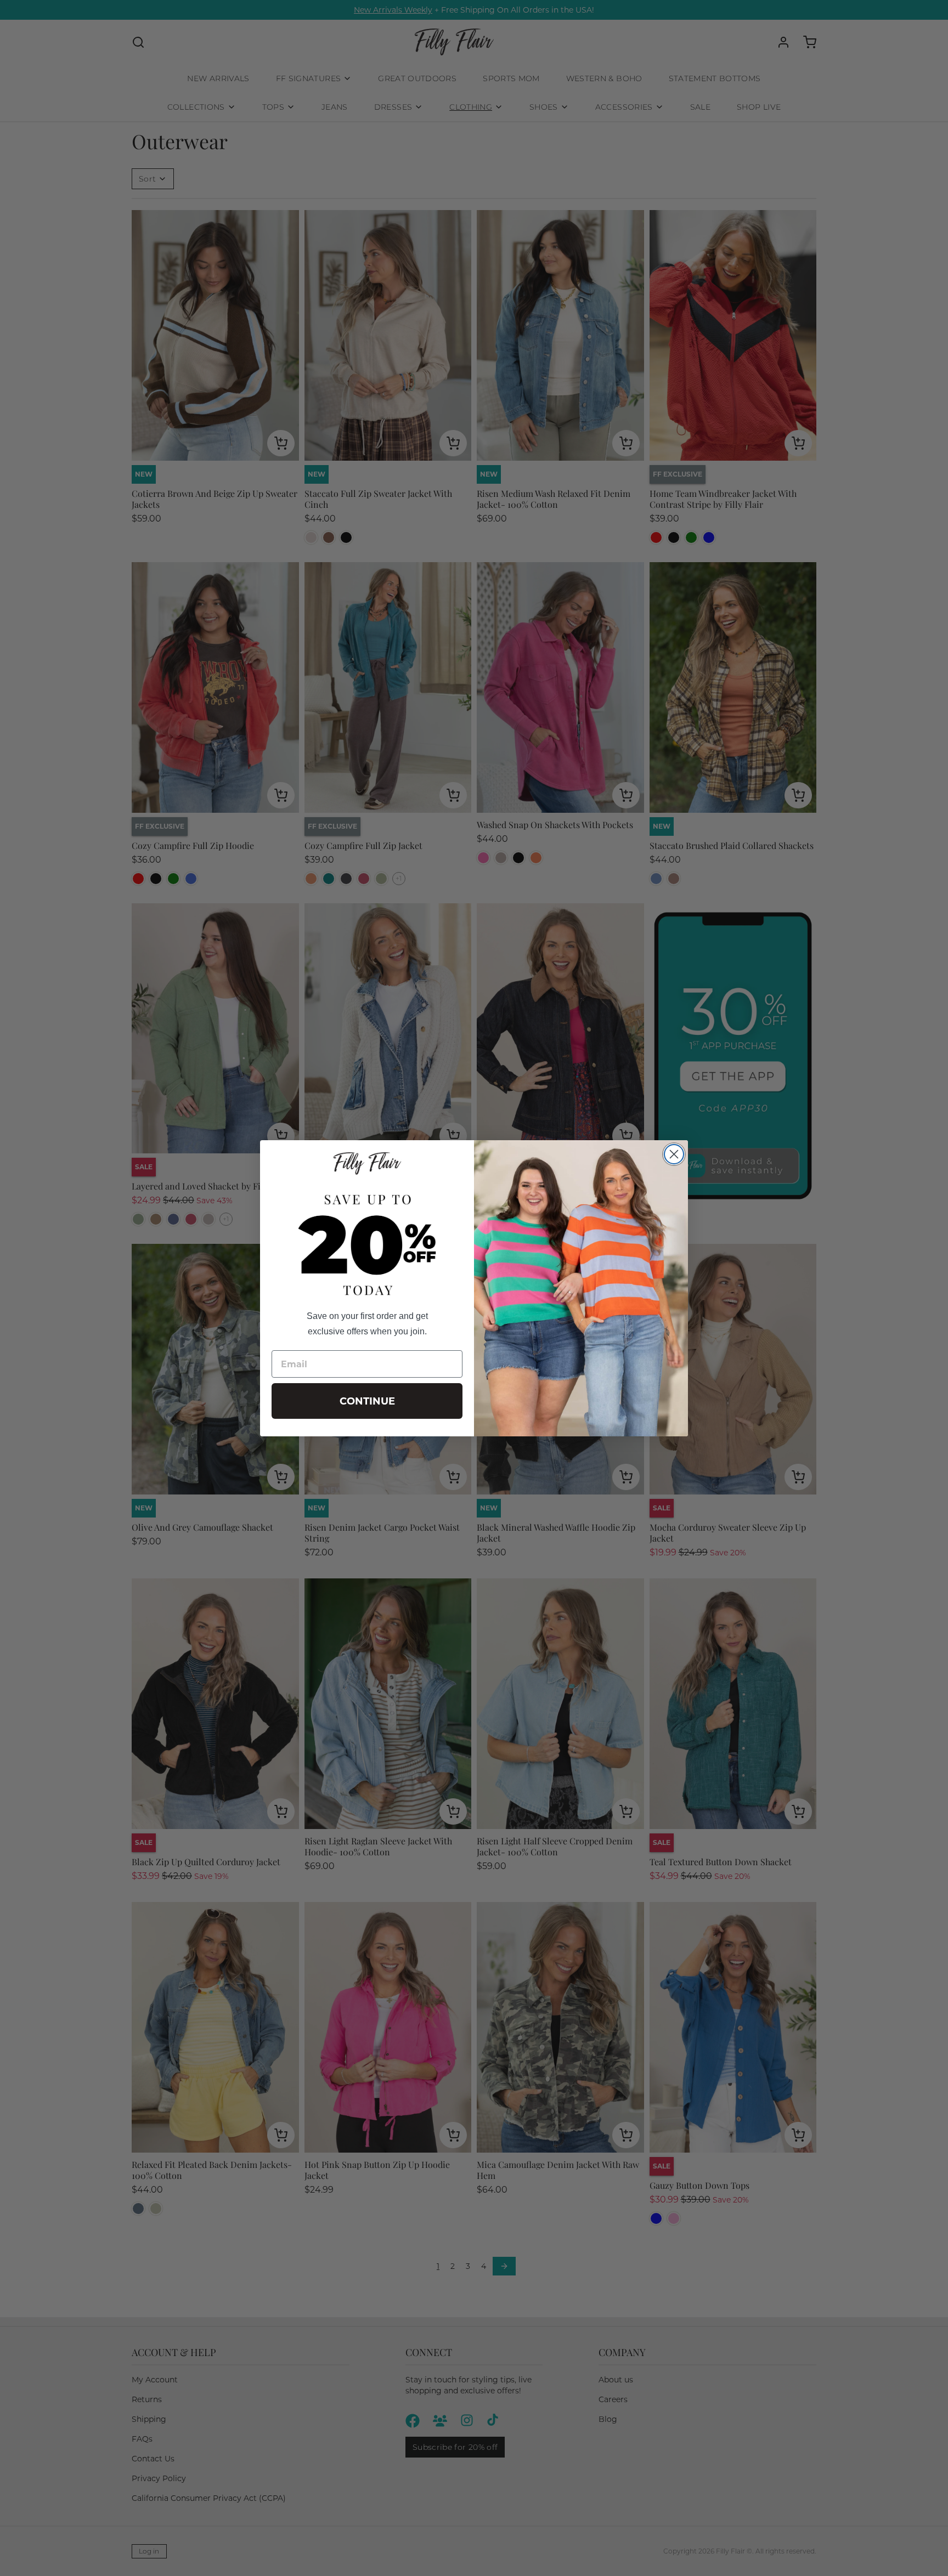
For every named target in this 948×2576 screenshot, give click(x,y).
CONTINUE (367, 1401)
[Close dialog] (674, 1154)
